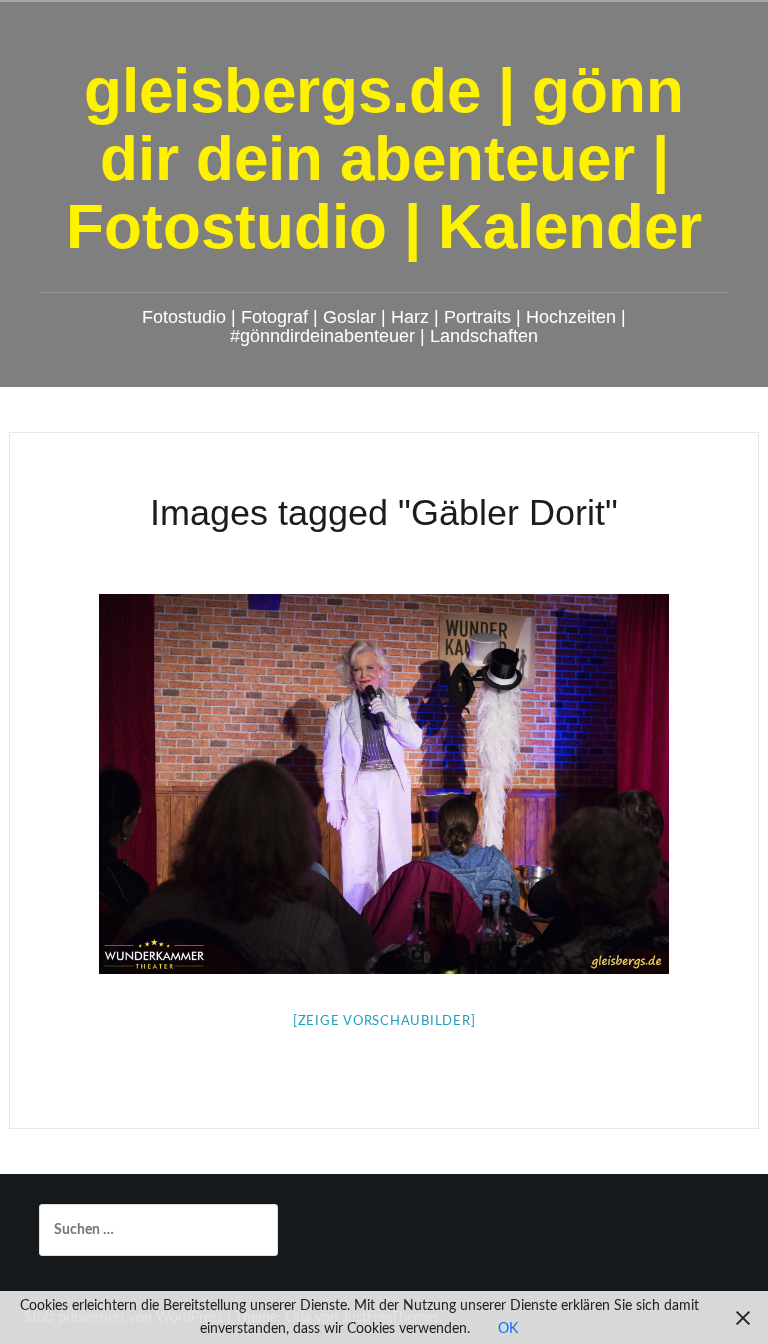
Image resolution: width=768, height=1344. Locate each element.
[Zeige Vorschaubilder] (384, 1021)
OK (508, 1329)
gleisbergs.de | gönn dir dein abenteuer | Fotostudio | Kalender (384, 158)
